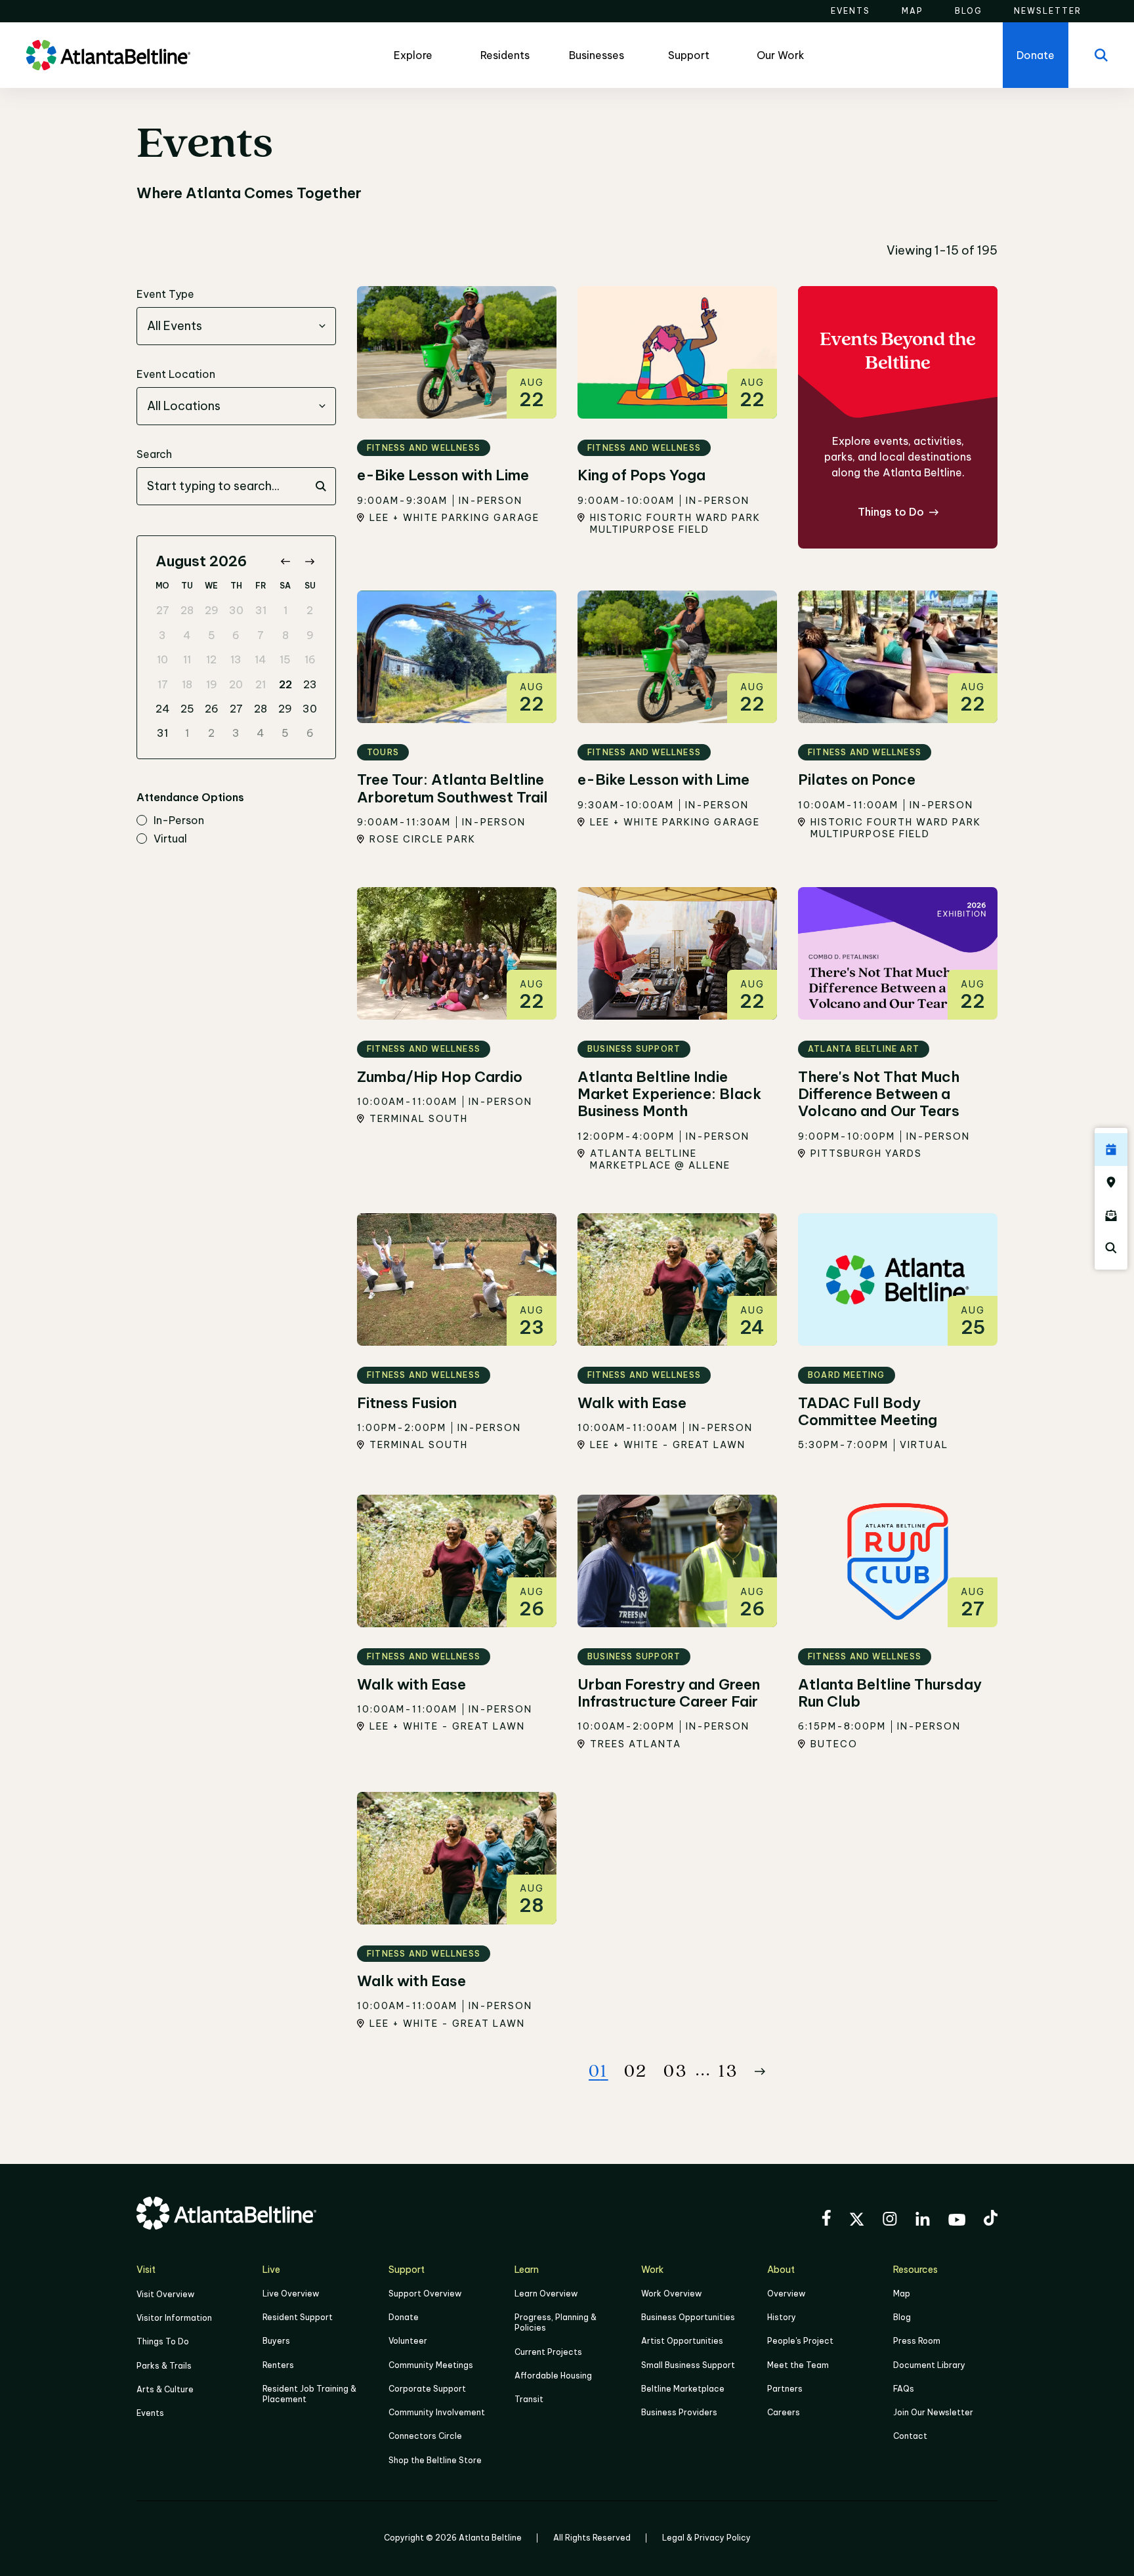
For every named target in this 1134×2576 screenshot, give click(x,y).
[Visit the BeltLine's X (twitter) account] (857, 2221)
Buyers (276, 2341)
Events (150, 2413)
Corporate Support (427, 2389)
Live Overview (291, 2294)
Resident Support (298, 2317)
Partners (785, 2389)
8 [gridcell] (285, 635)
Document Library (929, 2365)
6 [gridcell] (236, 635)
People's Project (800, 2341)
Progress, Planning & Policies (556, 2322)
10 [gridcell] (162, 659)
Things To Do (163, 2341)
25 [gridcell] (187, 709)
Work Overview (671, 2294)
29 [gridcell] (212, 610)
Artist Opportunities (682, 2341)
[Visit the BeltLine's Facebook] (826, 2220)
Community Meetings (431, 2365)
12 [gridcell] (211, 659)
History (782, 2317)
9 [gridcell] (310, 635)
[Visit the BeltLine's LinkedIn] (923, 2221)
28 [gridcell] (187, 610)
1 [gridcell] (285, 610)
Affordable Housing (553, 2376)
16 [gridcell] (310, 659)
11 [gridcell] (187, 659)
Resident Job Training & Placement (309, 2394)
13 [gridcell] (236, 659)
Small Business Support (688, 2365)
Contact (910, 2436)
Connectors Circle (425, 2436)
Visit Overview (165, 2294)
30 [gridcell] (236, 610)
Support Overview (425, 2294)
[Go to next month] (309, 561)
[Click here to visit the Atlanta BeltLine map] (1111, 1182)
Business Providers (679, 2412)
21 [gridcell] (261, 684)
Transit (529, 2399)
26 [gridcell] (212, 709)
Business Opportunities (688, 2317)
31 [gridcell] (261, 610)
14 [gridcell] (261, 659)
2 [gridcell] (310, 610)
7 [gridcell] (261, 635)
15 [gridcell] (285, 659)
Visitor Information (174, 2318)
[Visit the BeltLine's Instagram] (890, 2221)
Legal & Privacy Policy (706, 2538)
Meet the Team (798, 2365)
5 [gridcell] (212, 635)
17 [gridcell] (163, 684)
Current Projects (548, 2352)
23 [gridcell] (310, 684)
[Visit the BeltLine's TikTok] (991, 2220)
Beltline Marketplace (683, 2389)
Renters (278, 2365)
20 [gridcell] (236, 684)
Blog (902, 2317)
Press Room (917, 2341)
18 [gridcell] (187, 684)
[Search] (1101, 55)
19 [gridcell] (212, 684)
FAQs (904, 2389)
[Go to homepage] (108, 55)
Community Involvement (437, 2412)
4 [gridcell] (187, 635)
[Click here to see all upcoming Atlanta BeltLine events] (1111, 1150)
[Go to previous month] (285, 561)
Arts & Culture (165, 2389)
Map (902, 2294)
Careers (784, 2412)
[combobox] (236, 326)
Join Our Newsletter (933, 2412)
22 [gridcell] (285, 684)
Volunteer (408, 2341)
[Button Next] (760, 2071)
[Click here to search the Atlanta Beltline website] (1111, 1248)
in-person (179, 821)
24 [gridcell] (163, 709)
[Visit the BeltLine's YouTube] (957, 2222)
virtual (170, 839)
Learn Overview (546, 2294)
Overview (786, 2294)
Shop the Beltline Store (435, 2460)
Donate (404, 2317)
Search (154, 454)
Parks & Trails (164, 2366)
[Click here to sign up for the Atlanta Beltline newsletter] (1111, 1215)
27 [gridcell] (163, 610)
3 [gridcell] (162, 635)
